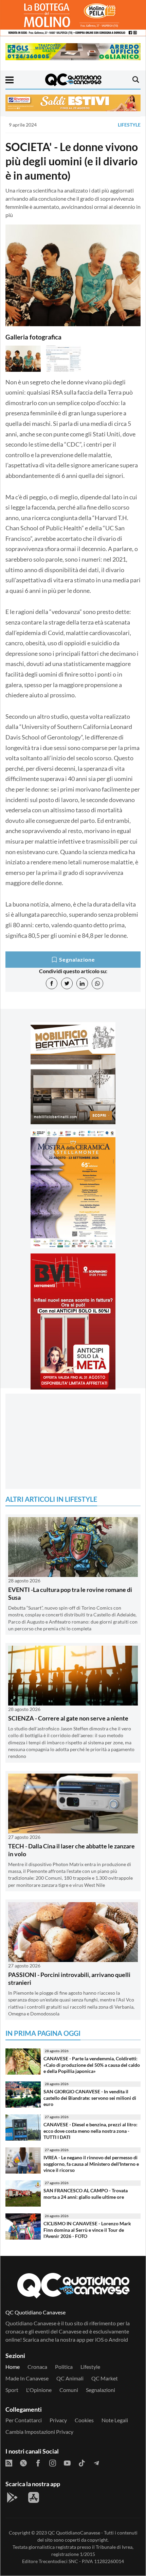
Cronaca (37, 2367)
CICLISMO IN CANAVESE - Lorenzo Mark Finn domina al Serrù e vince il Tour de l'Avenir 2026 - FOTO (87, 2230)
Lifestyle (129, 125)
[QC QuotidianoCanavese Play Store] (12, 2497)
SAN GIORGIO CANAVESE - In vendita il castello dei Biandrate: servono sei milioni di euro (90, 2098)
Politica (64, 2367)
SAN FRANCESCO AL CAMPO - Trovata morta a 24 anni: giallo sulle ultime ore (86, 2194)
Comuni (69, 2390)
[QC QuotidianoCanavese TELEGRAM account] (96, 2462)
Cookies (84, 2420)
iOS (99, 2339)
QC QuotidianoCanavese (74, 2533)
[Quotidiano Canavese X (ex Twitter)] (23, 2462)
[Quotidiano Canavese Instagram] (53, 2462)
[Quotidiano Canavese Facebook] (38, 2462)
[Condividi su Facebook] (52, 983)
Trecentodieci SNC (58, 2561)
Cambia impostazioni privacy (39, 2432)
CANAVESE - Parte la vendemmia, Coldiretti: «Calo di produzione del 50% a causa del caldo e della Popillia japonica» (92, 2065)
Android (118, 2339)
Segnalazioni (101, 2390)
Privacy (58, 2420)
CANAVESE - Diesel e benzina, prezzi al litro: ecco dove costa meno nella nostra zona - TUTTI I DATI (90, 2131)
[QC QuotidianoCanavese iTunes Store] (34, 2497)
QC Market (105, 2378)
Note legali (115, 2420)
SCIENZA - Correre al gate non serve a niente (68, 1718)
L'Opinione (39, 2390)
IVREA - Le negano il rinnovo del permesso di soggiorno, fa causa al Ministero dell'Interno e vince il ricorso (91, 2164)
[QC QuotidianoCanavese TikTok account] (82, 2462)
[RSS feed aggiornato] (9, 2462)
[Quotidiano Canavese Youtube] (67, 2462)
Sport (12, 2390)
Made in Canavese (27, 2378)
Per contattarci (24, 2420)
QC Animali (70, 2378)
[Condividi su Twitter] (67, 983)
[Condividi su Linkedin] (82, 983)
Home (13, 2367)
